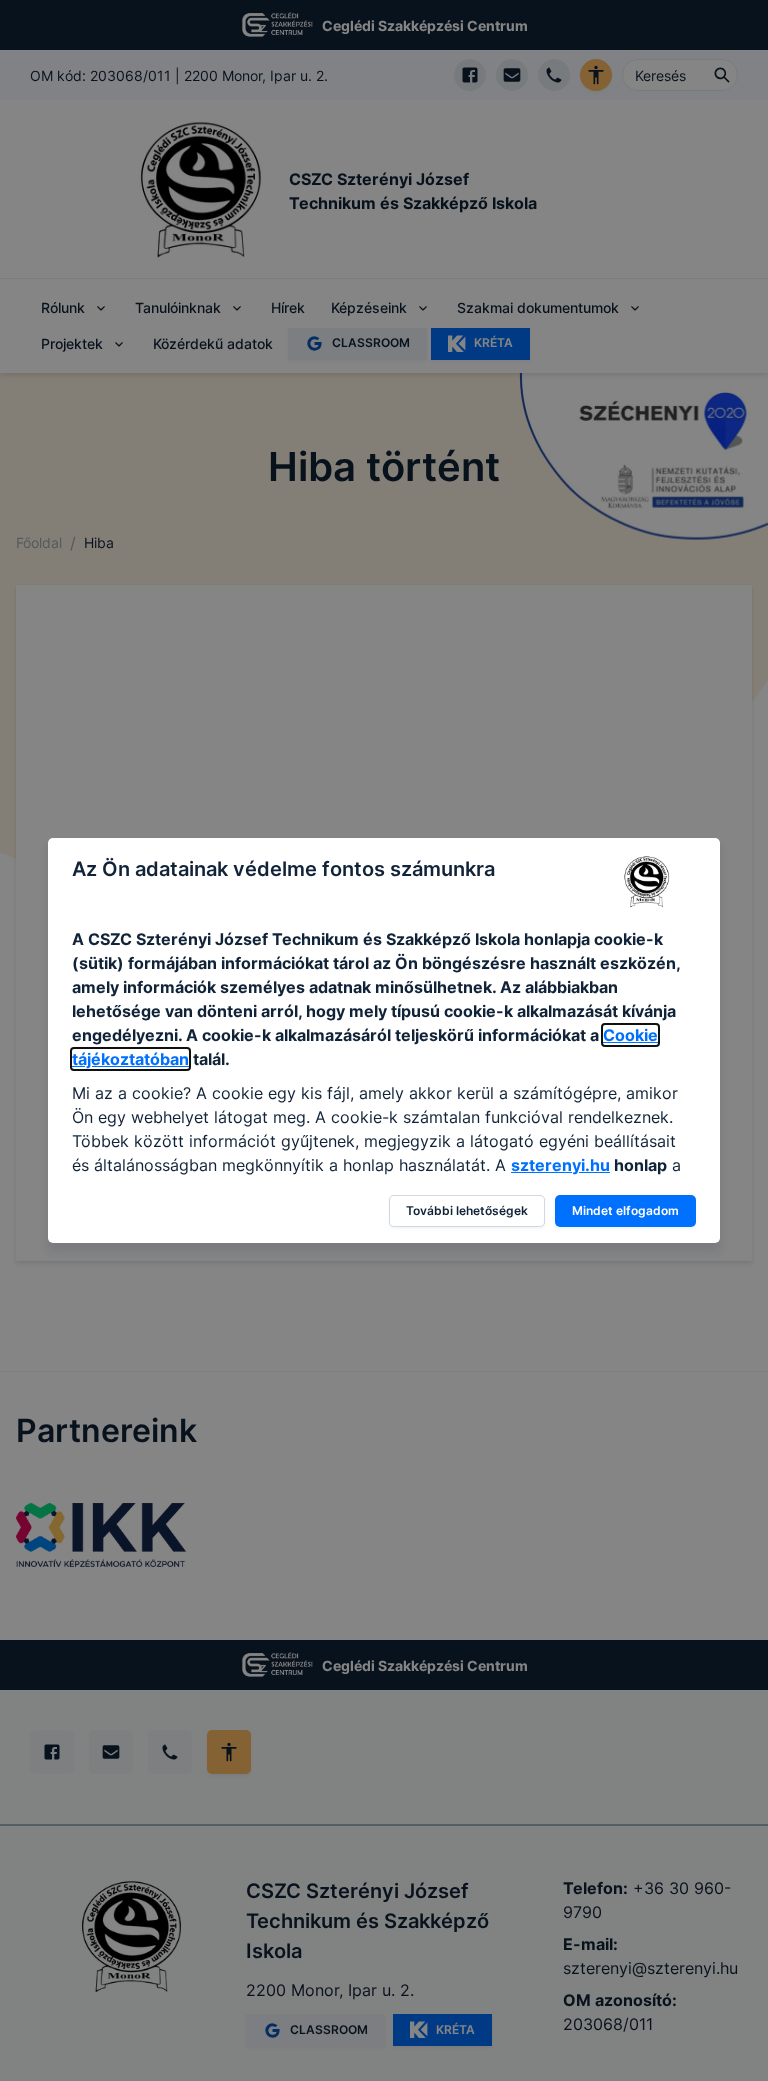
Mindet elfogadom (625, 1210)
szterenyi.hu (560, 1165)
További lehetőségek (467, 1210)
